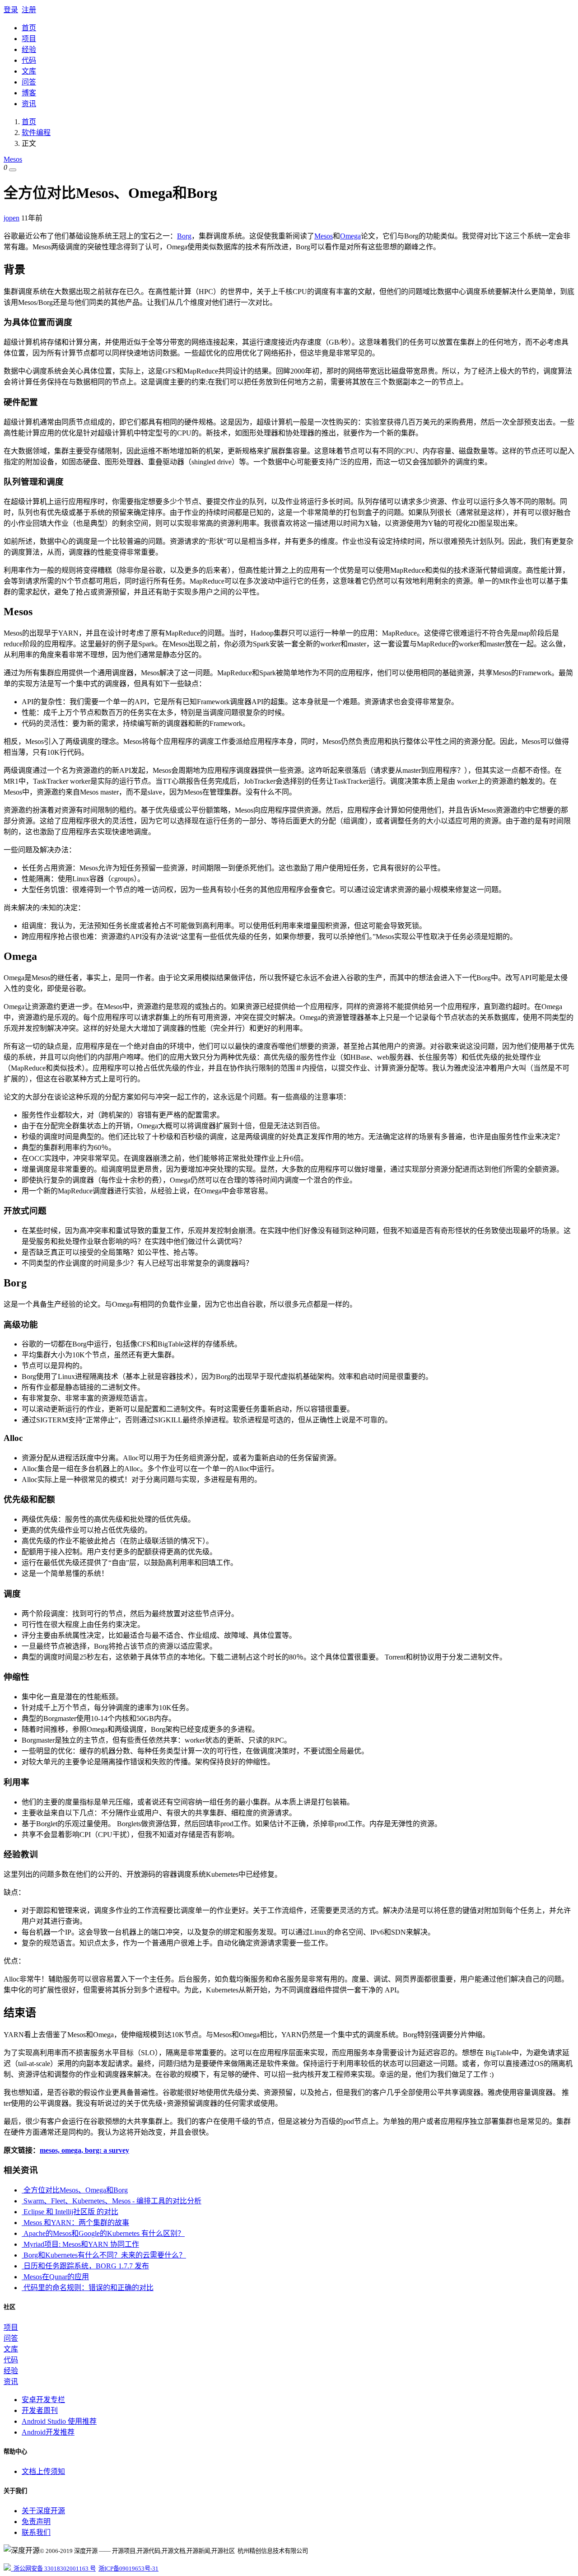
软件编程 (36, 133)
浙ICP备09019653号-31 (128, 2569)
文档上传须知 (43, 2471)
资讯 (29, 104)
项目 (29, 39)
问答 (29, 82)
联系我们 (36, 2532)
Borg (184, 236)
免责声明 (36, 2522)
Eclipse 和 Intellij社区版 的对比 (70, 2212)
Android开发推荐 (48, 2432)
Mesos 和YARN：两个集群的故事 (75, 2223)
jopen (12, 218)
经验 (29, 49)
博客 (29, 93)
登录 (11, 10)
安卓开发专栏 (43, 2400)
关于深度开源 (43, 2511)
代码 (29, 60)
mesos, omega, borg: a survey (84, 2150)
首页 (29, 28)
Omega (350, 236)
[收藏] (13, 170)
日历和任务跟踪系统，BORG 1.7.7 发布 (85, 2266)
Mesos (13, 159)
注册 (29, 10)
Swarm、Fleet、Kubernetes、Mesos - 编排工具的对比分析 (112, 2201)
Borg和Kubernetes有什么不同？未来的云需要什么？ (104, 2255)
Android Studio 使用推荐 (59, 2421)
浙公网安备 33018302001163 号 (53, 2569)
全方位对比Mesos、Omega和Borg (75, 2190)
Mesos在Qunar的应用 (55, 2277)
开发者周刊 (40, 2410)
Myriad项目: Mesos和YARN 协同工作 (80, 2244)
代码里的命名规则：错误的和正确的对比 (88, 2288)
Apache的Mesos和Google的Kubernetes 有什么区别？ (103, 2233)
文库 (29, 71)
